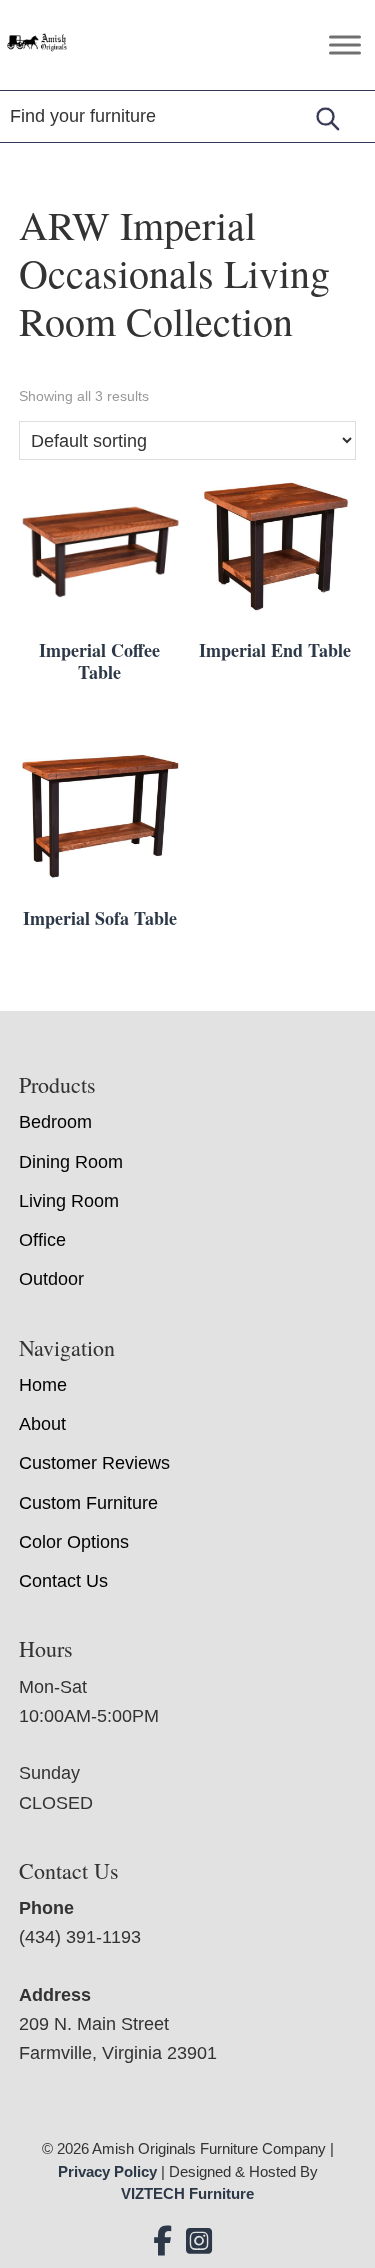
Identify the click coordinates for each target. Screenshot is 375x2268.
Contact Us (63, 1581)
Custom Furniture (88, 1503)
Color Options (74, 1542)
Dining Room (71, 1162)
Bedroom (55, 1122)
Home (43, 1385)
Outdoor (51, 1279)
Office (42, 1240)
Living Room (69, 1201)
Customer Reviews (94, 1463)
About (42, 1424)
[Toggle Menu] (345, 44)
